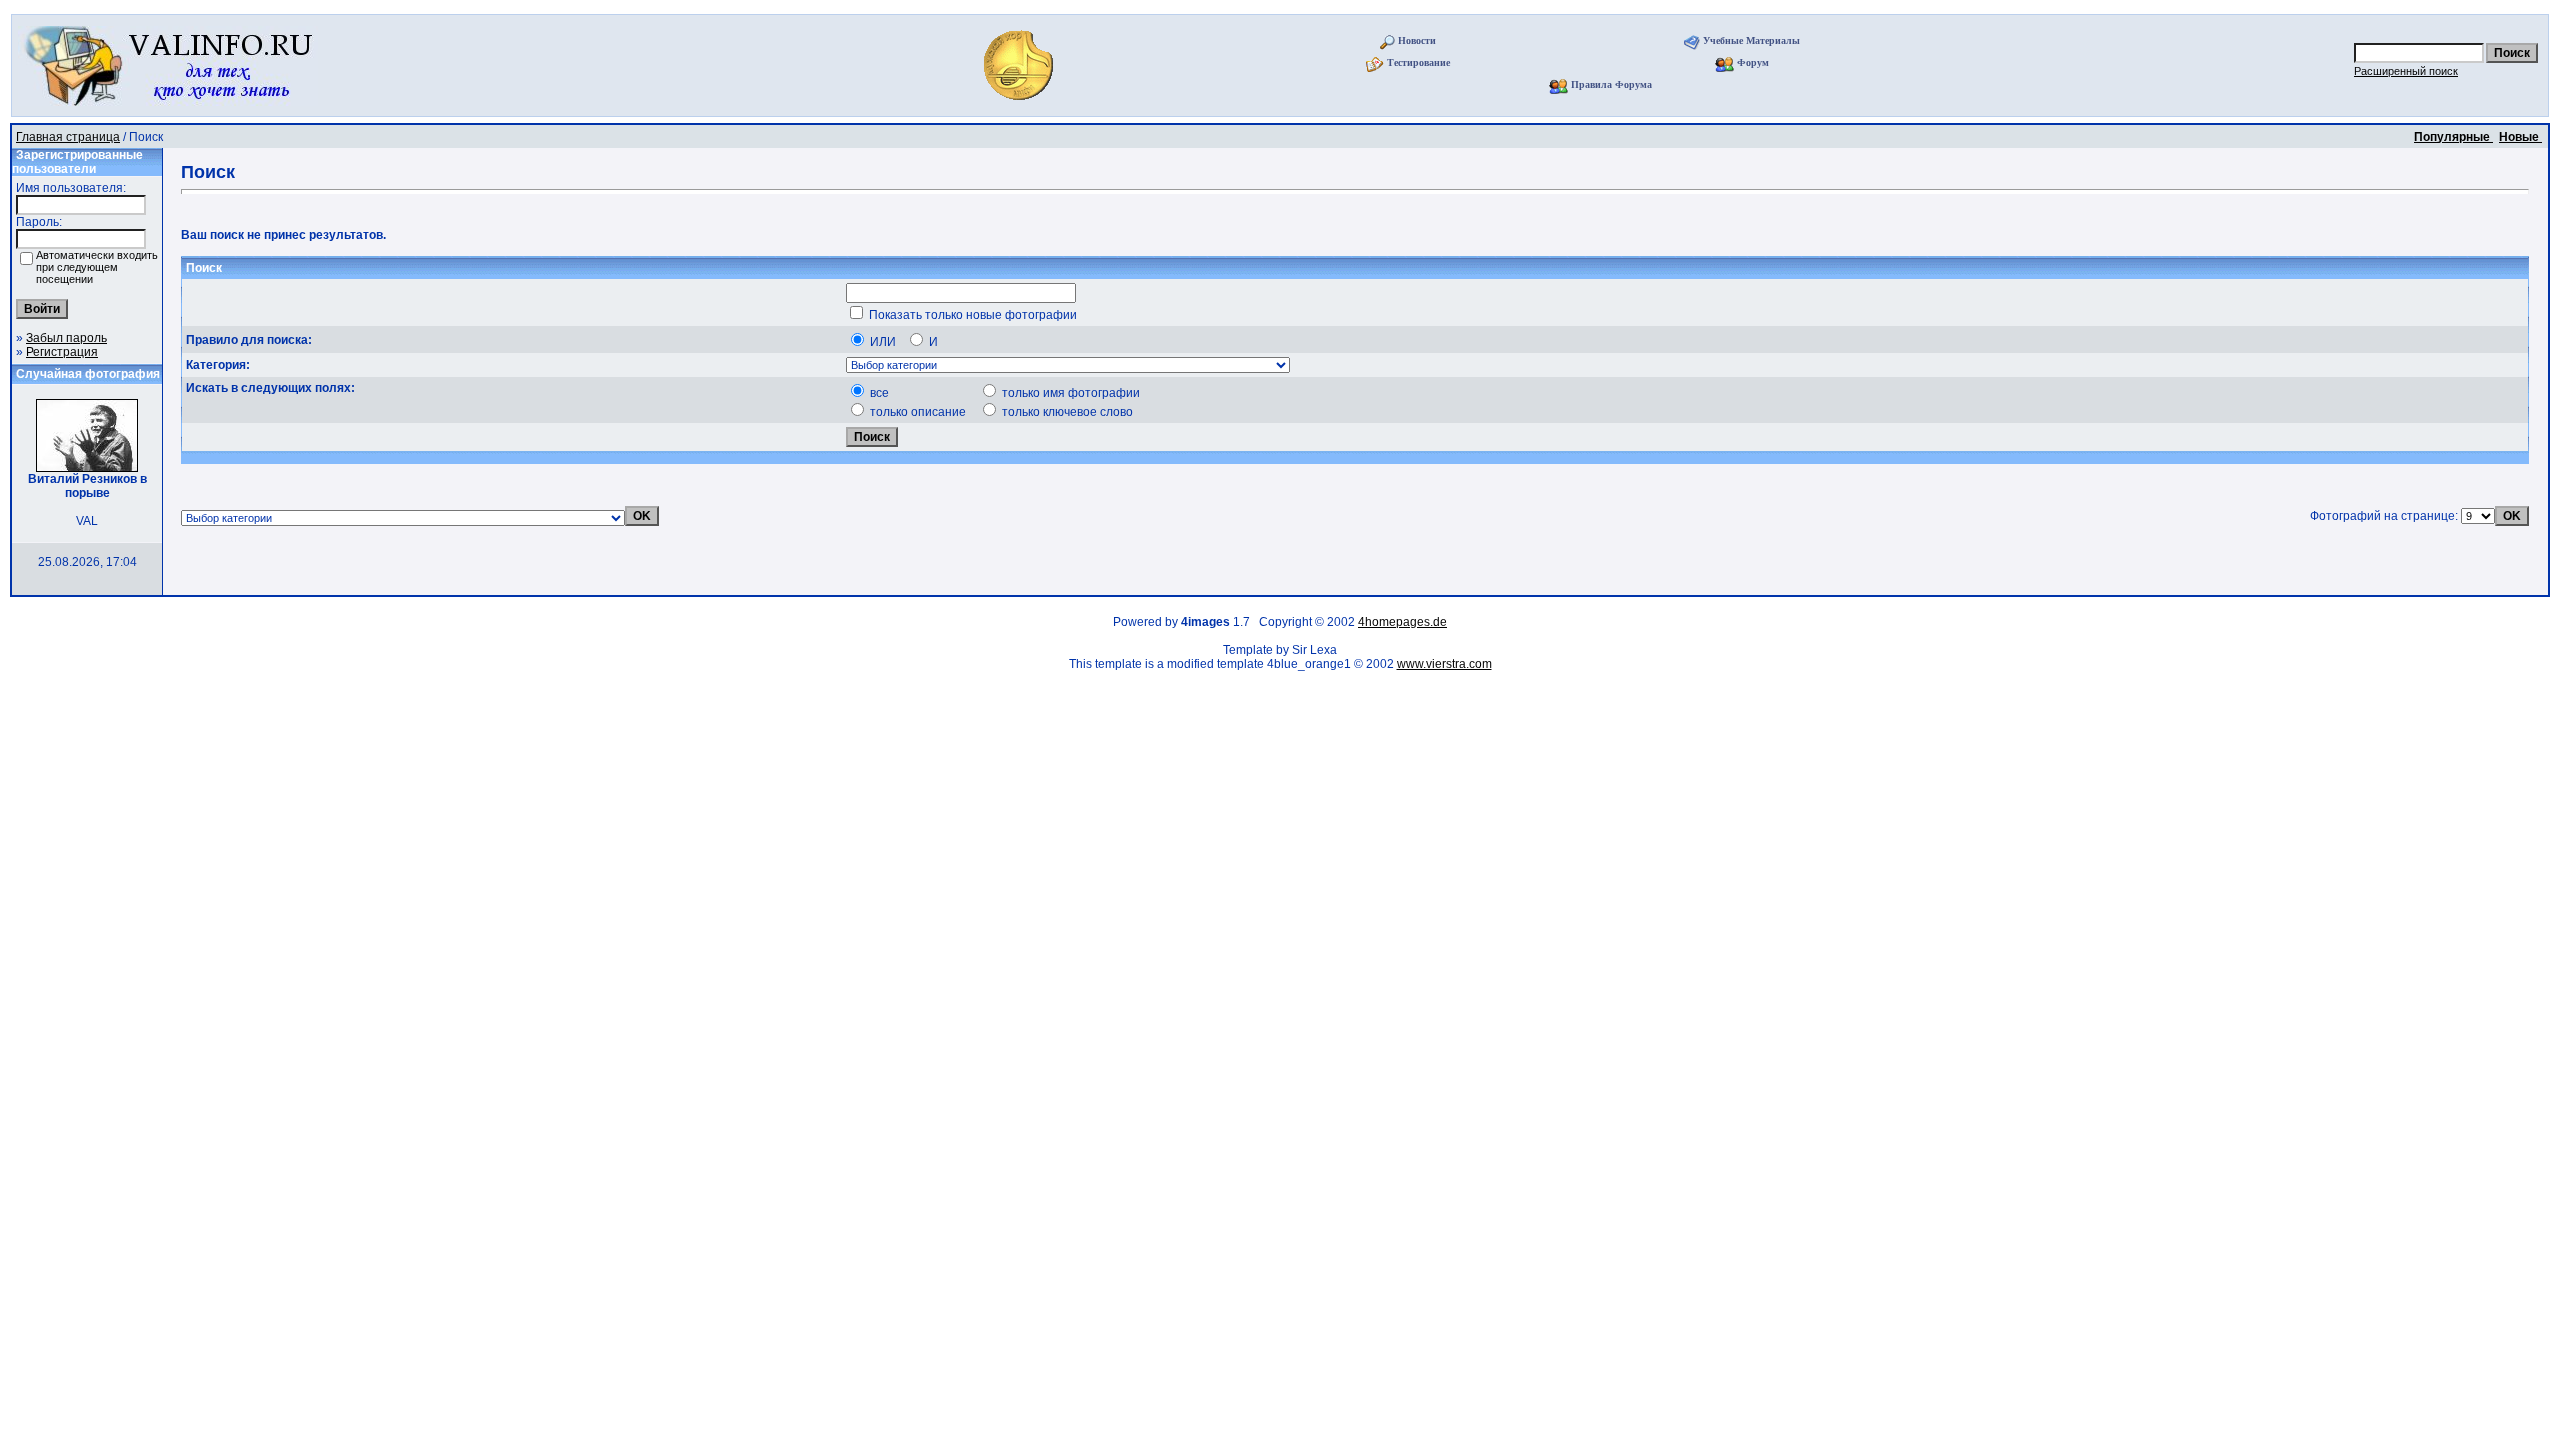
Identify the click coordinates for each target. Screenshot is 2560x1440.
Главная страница (68, 137)
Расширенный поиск (2406, 71)
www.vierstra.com (1444, 664)
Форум (1753, 62)
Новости (1417, 40)
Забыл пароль (66, 338)
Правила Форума (1611, 84)
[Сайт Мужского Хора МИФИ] (1020, 106)
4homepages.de (1402, 622)
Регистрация (62, 352)
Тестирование (1418, 62)
